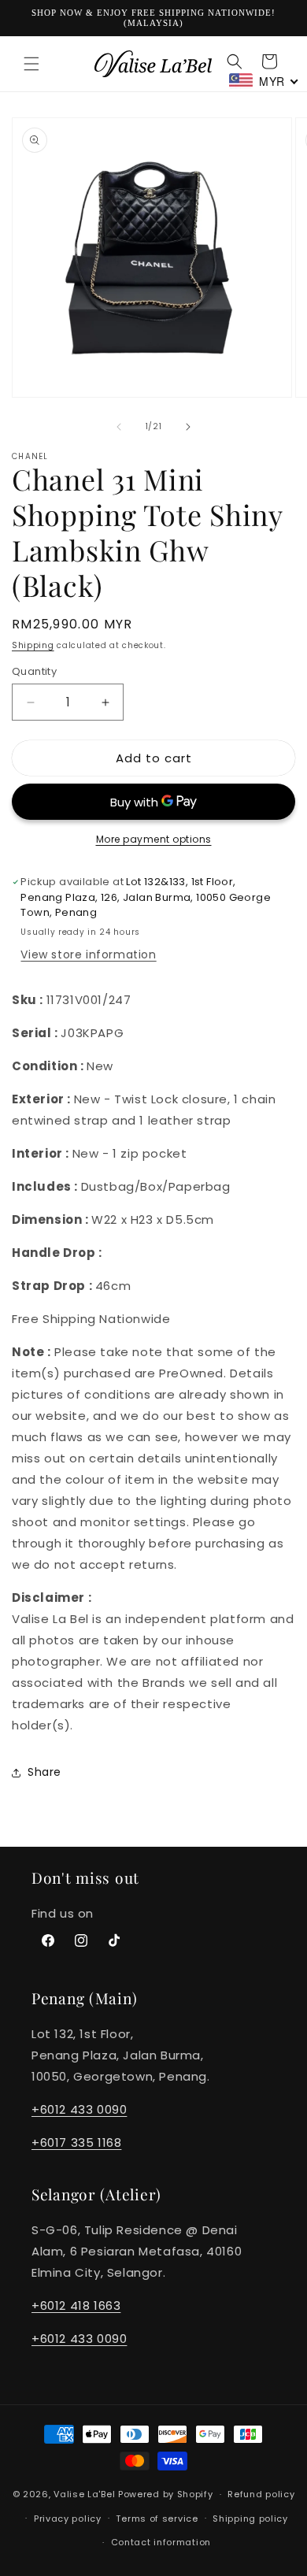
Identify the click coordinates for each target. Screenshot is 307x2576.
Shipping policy (250, 2519)
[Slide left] (119, 427)
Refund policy (261, 2494)
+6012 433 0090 (79, 2109)
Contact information (161, 2542)
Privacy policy (68, 2519)
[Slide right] (188, 427)
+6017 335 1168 (76, 2142)
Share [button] (44, 1772)
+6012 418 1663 (76, 2305)
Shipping (33, 645)
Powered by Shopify (166, 2494)
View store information (88, 954)
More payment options (154, 839)
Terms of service (157, 2519)
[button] (31, 64)
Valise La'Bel (84, 2494)
